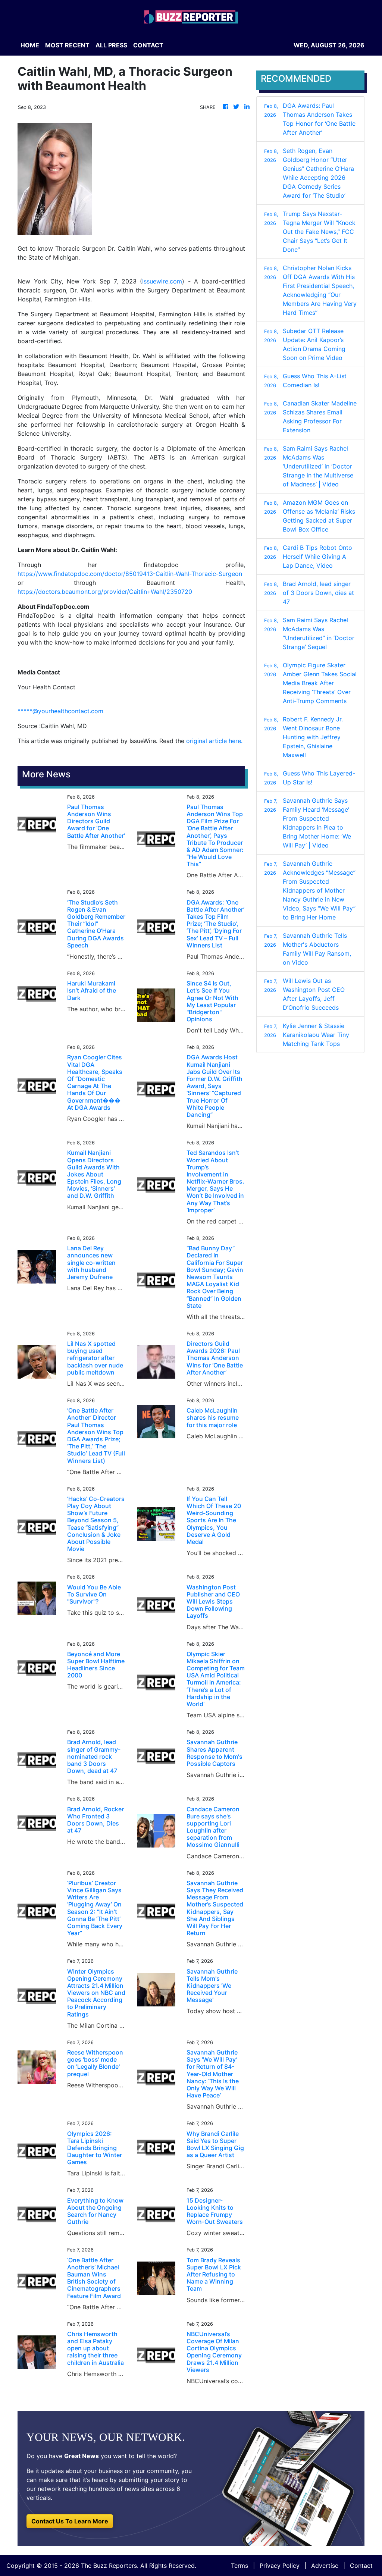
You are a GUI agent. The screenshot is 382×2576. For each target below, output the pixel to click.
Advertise (325, 2566)
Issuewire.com (162, 281)
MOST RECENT (67, 45)
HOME (30, 45)
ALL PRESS (111, 45)
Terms (239, 2566)
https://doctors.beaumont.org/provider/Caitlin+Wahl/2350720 (105, 592)
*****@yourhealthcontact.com (60, 711)
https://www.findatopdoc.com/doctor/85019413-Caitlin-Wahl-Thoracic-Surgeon (130, 574)
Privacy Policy (280, 2566)
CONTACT (148, 45)
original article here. (214, 741)
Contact (361, 2566)
